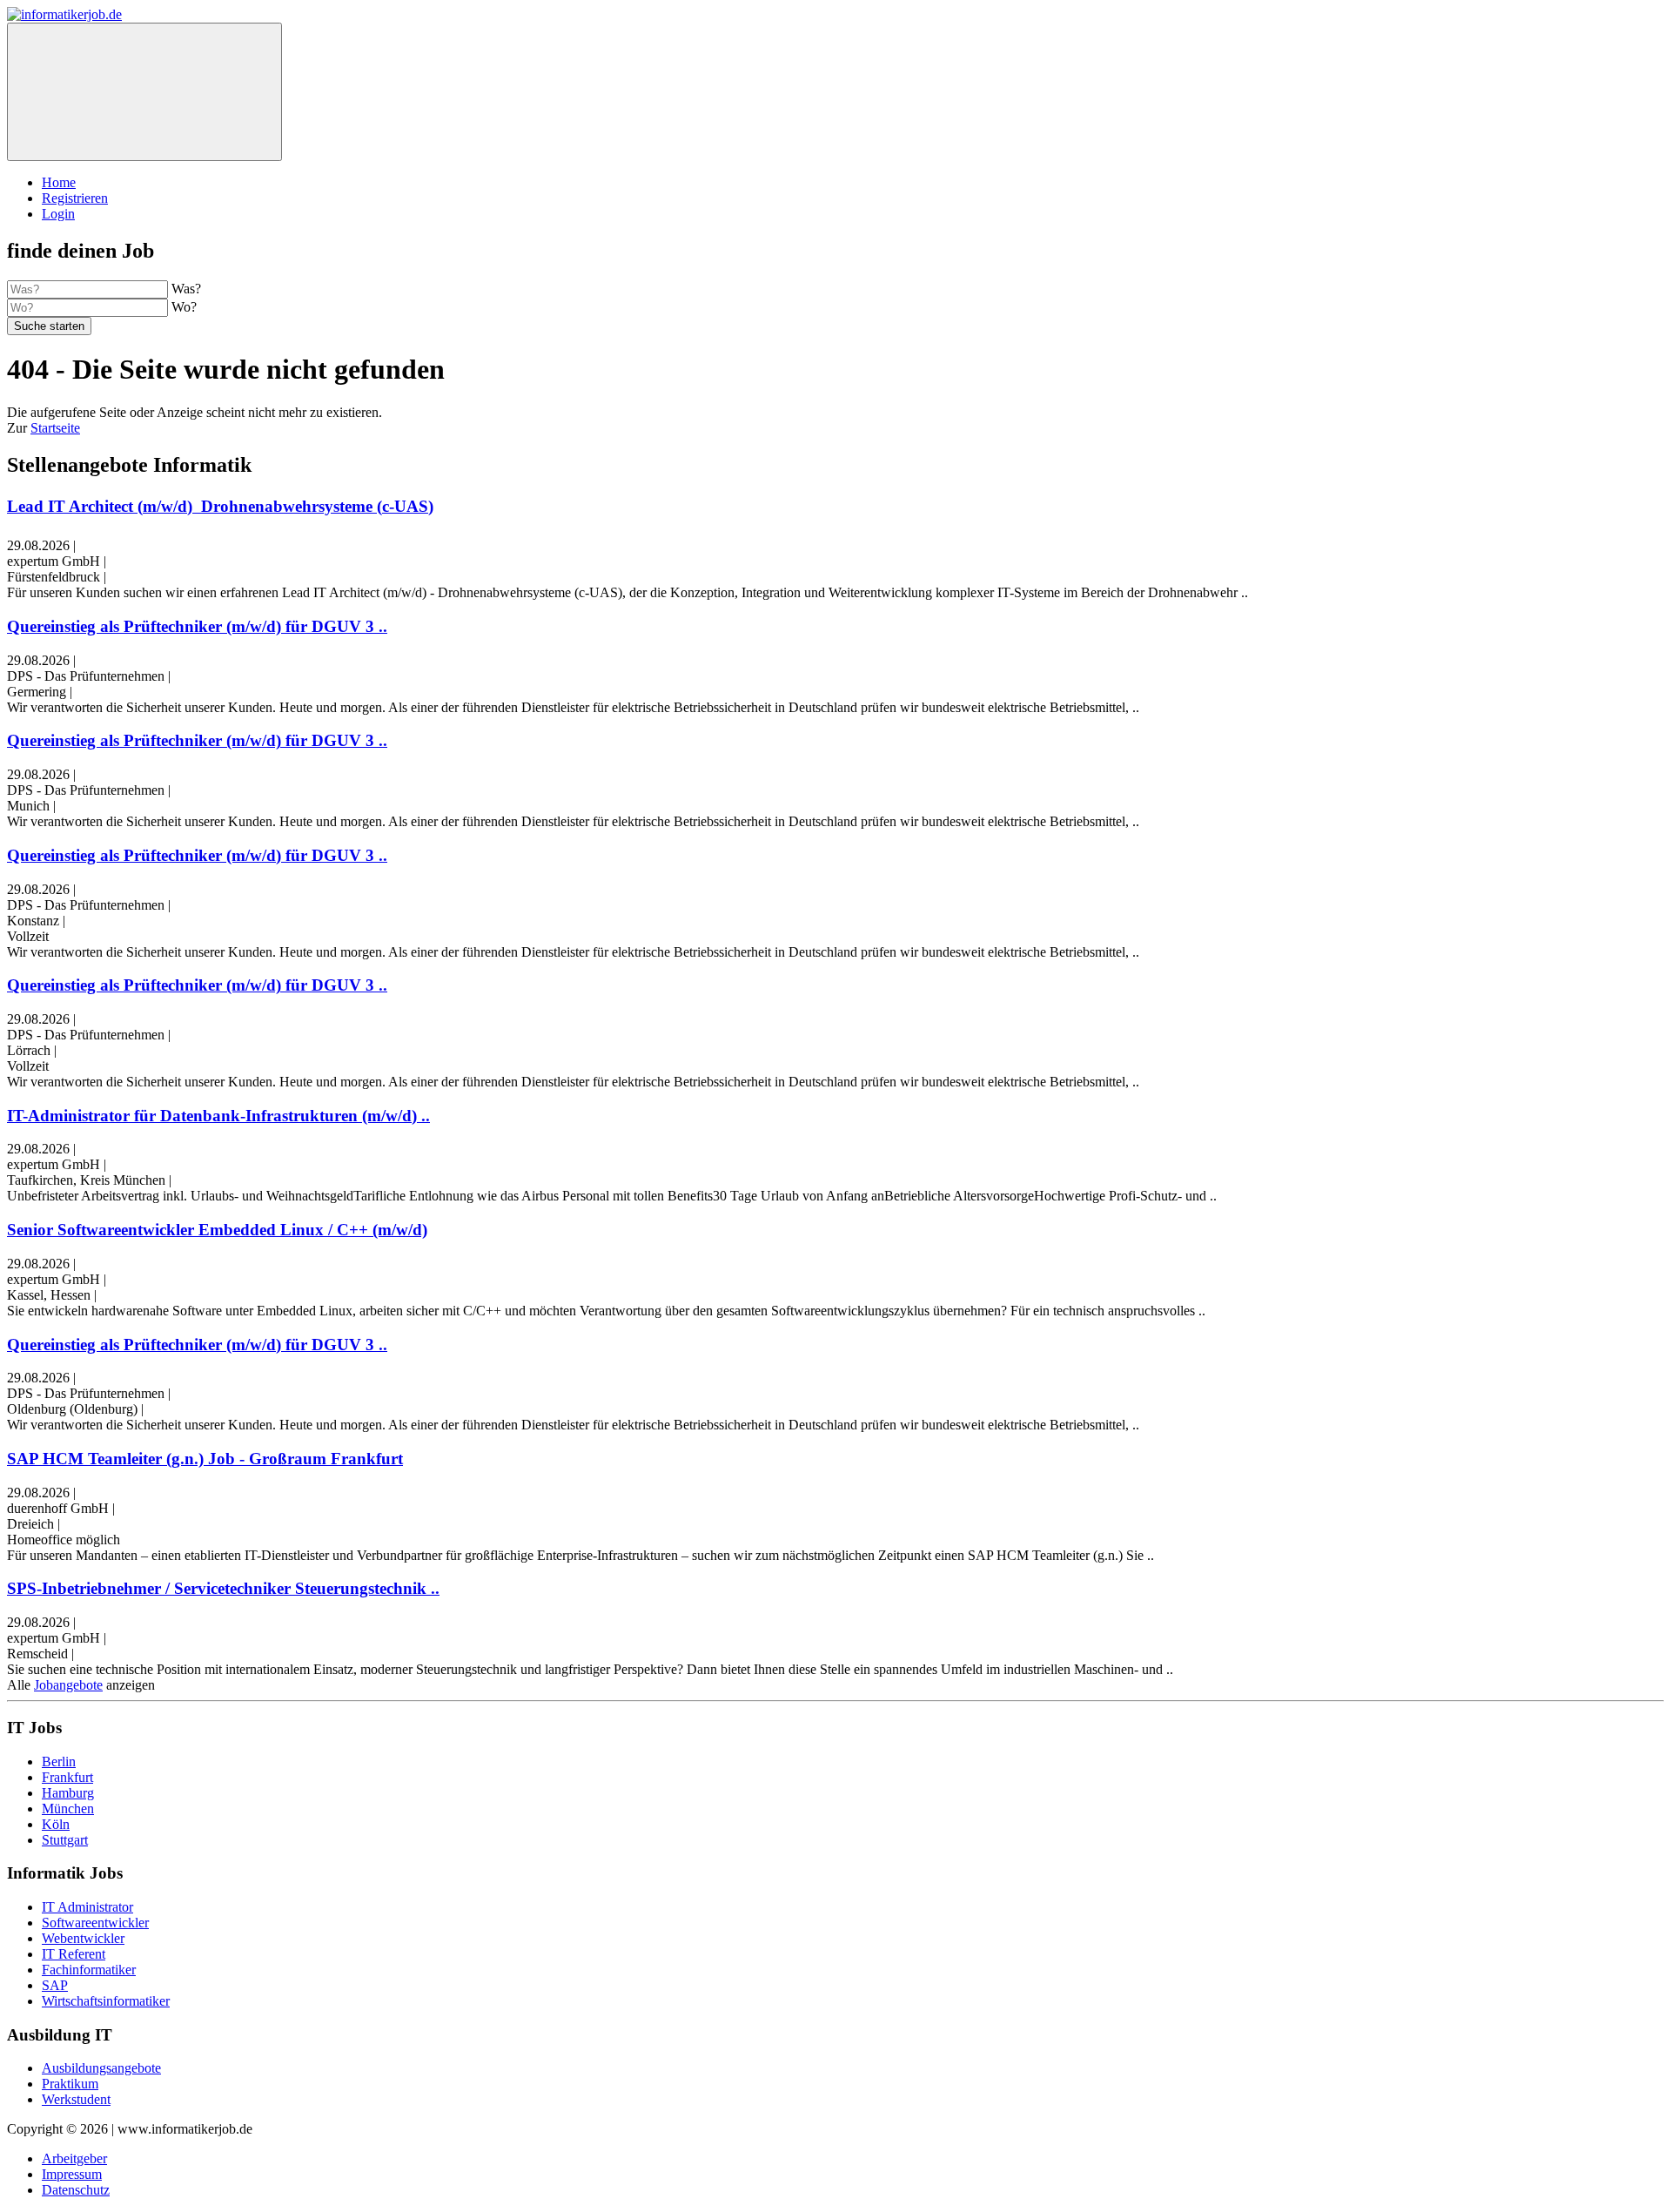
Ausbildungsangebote (101, 2068)
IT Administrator (87, 1907)
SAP (55, 1985)
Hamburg (68, 1793)
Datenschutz (76, 2190)
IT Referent (74, 1954)
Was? (186, 289)
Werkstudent (76, 2099)
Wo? (184, 307)
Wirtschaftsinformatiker (106, 2001)
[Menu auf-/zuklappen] (144, 92)
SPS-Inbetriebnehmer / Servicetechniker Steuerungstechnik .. (223, 1588)
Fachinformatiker (89, 1970)
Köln (56, 1824)
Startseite (55, 428)
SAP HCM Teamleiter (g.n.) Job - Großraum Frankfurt (205, 1459)
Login (58, 214)
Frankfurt (67, 1777)
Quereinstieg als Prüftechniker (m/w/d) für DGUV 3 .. (197, 626)
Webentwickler (83, 1938)
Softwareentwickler (95, 1923)
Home (59, 182)
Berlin (59, 1762)
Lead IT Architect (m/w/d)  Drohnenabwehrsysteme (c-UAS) (220, 506)
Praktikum (70, 2084)
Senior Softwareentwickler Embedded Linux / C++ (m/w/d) (217, 1230)
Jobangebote (68, 1685)
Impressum (72, 2174)
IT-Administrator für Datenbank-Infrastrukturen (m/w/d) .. (218, 1116)
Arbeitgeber (74, 2158)
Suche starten (49, 326)
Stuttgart (65, 1840)
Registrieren (75, 198)
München (68, 1809)
